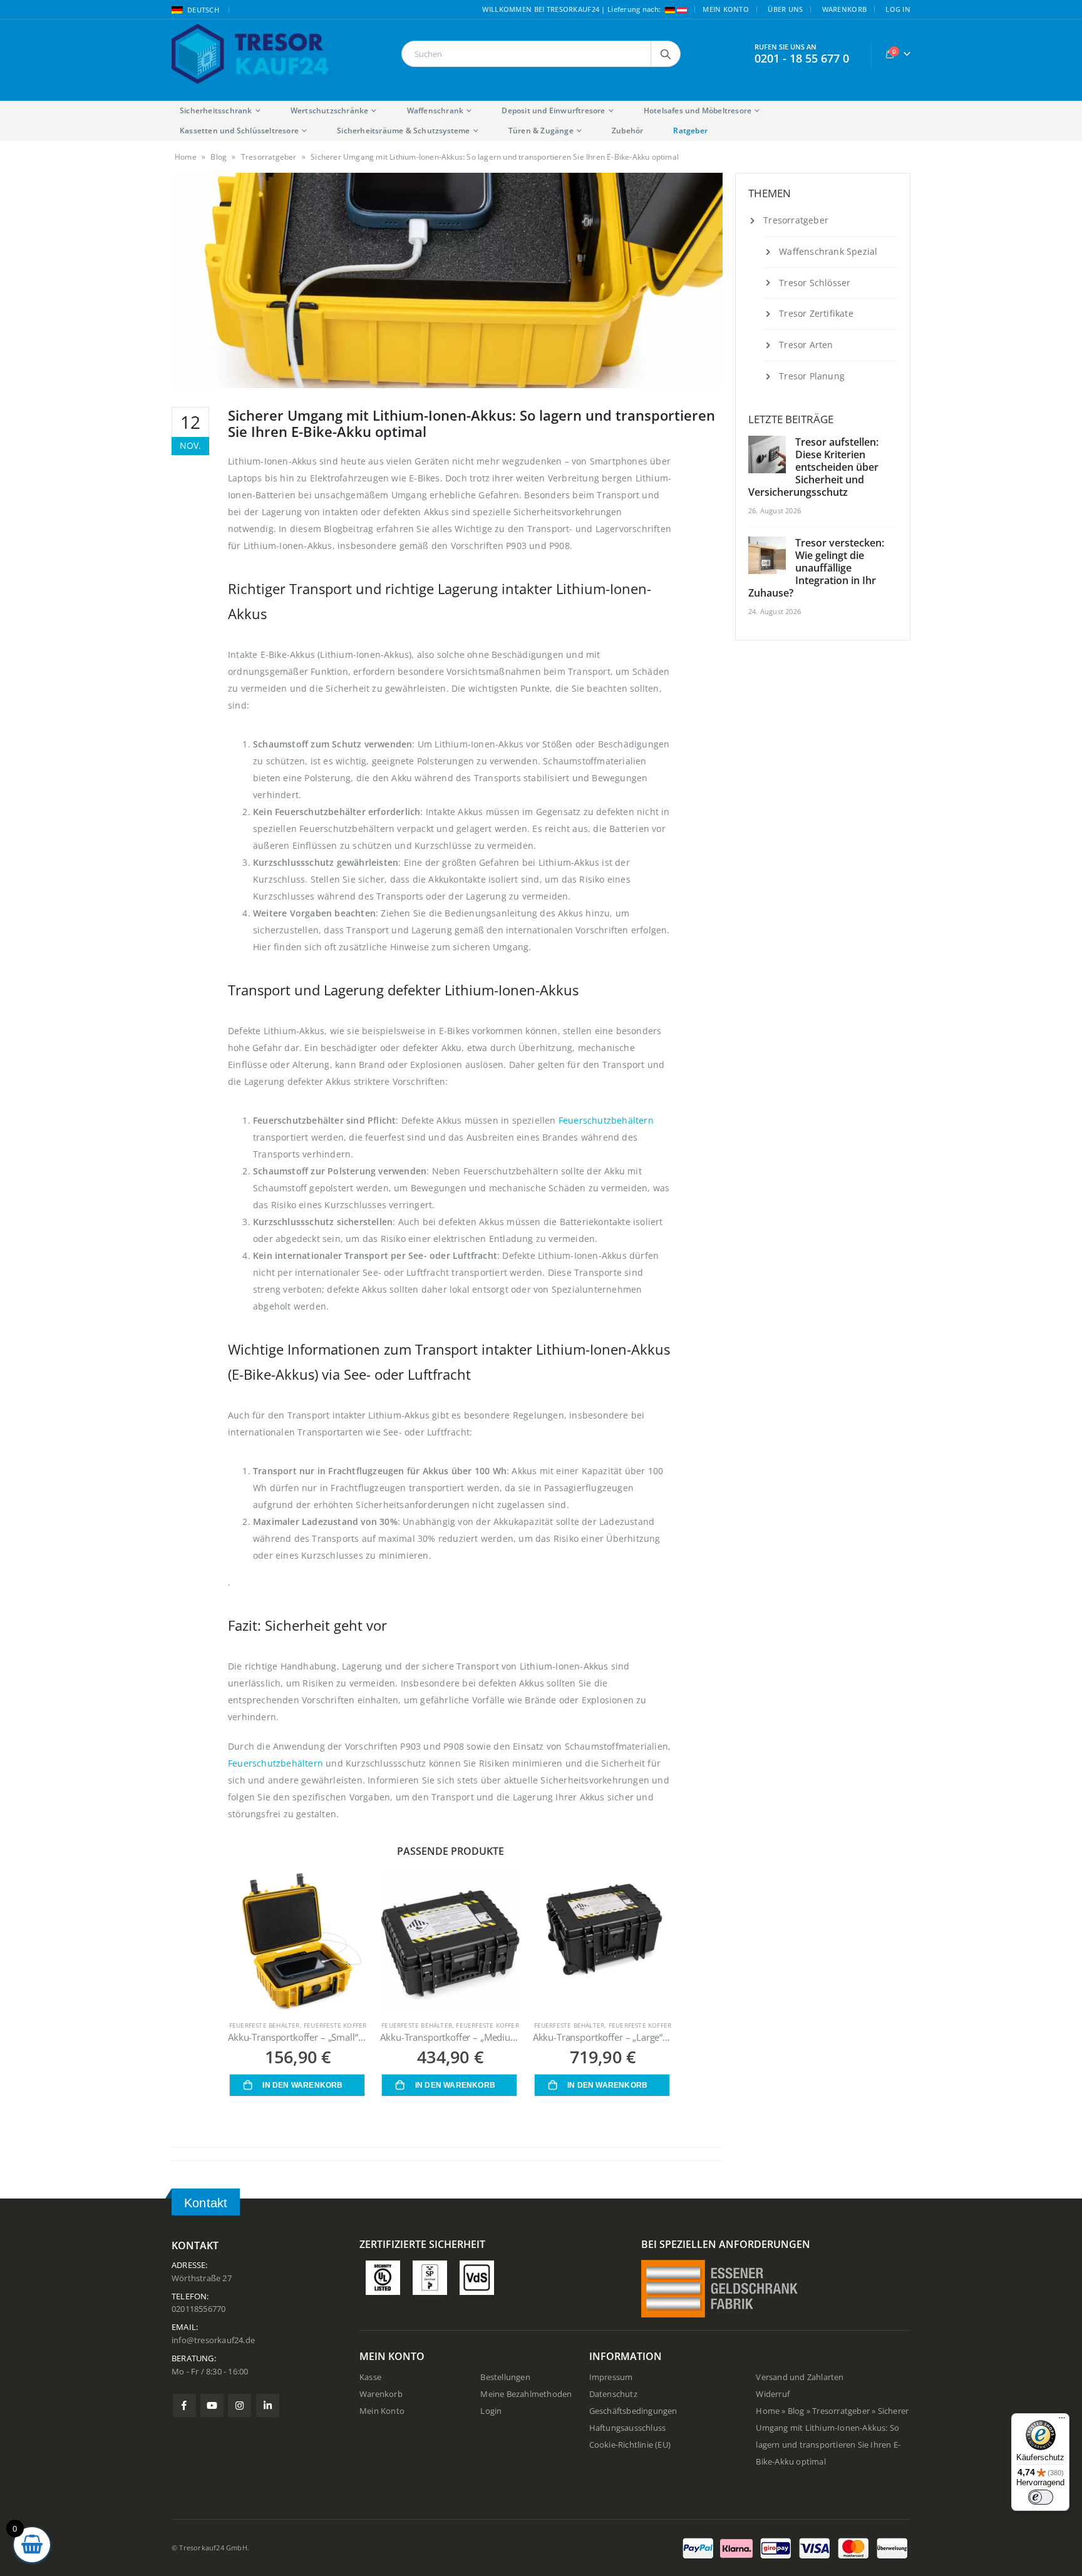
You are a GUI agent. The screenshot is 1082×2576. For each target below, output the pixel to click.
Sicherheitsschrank (216, 110)
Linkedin (268, 2405)
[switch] (1041, 2497)
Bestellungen (505, 2377)
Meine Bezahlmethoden (526, 2394)
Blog (219, 157)
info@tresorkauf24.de (213, 2340)
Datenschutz (613, 2394)
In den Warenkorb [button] (302, 2085)
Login (491, 2411)
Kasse (370, 2377)
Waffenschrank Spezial (828, 251)
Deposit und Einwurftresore (553, 110)
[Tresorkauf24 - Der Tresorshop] (250, 54)
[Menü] (1062, 2421)
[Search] (666, 54)
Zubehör (627, 131)
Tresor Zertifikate (816, 313)
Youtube (212, 2405)
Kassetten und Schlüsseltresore (239, 131)
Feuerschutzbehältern (606, 1120)
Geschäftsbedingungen (633, 2411)
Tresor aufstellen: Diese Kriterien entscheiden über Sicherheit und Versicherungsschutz (813, 467)
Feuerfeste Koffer (335, 2025)
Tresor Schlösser (815, 283)
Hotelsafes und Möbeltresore (698, 110)
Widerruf (773, 2394)
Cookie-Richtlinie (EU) (630, 2445)
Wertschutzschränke (330, 110)
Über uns (785, 9)
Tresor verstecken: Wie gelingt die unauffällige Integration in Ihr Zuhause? (816, 568)
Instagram (240, 2405)
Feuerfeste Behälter (265, 2025)
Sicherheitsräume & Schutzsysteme (403, 131)
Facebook (184, 2405)
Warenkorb (844, 9)
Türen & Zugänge (541, 131)
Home (186, 157)
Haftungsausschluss (628, 2428)
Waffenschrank (435, 110)
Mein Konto (726, 9)
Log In (898, 9)
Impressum (611, 2377)
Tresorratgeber (269, 157)
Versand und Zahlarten (800, 2377)
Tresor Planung (812, 376)
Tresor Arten (806, 345)
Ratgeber (690, 131)
